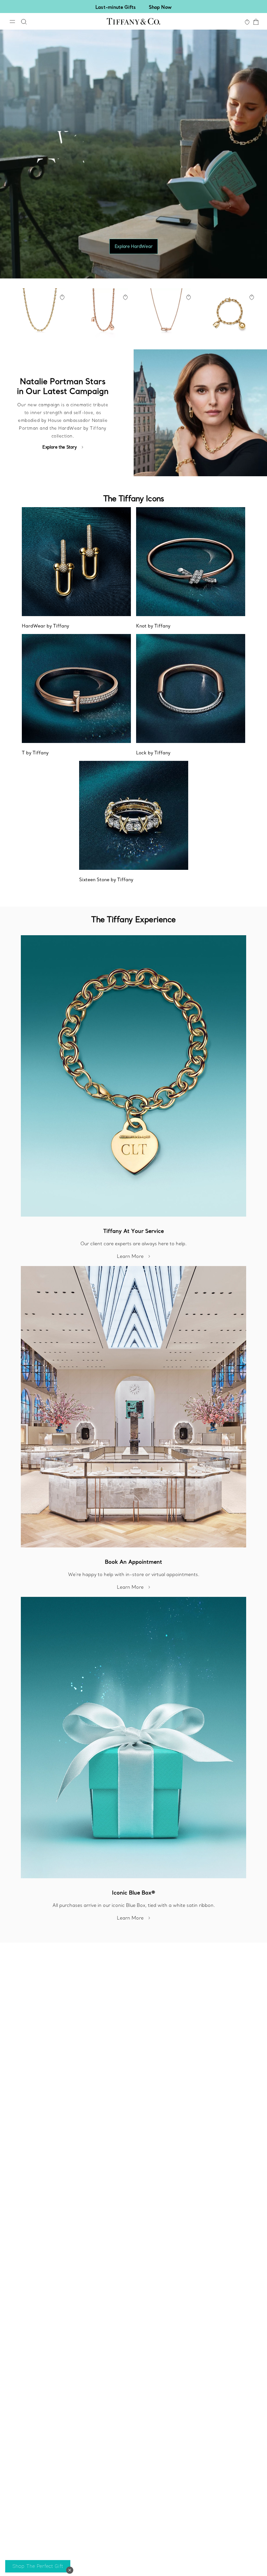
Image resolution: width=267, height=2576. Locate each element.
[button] (70, 2570)
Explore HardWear (134, 246)
